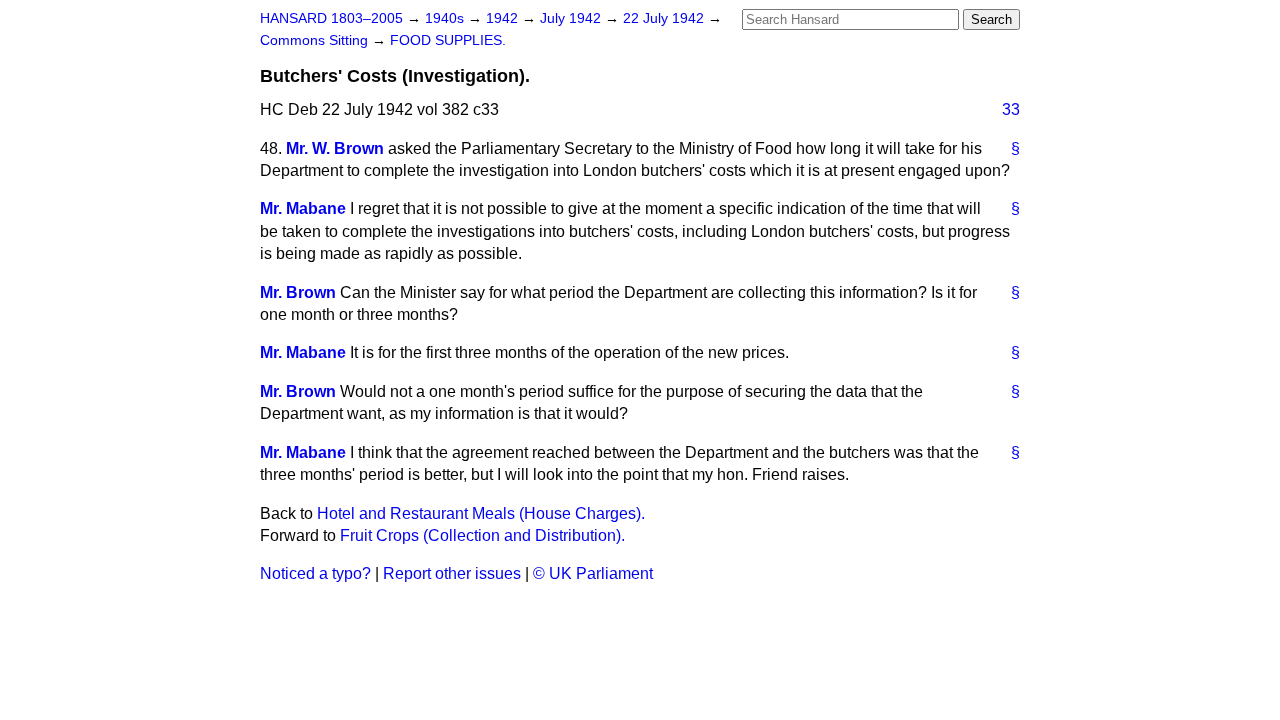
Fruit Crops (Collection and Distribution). (482, 535)
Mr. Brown (298, 292)
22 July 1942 (665, 18)
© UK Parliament (593, 573)
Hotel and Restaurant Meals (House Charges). (481, 513)
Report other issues (452, 573)
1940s (446, 18)
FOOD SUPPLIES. (448, 40)
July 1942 (572, 18)
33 (1011, 109)
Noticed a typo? (315, 573)
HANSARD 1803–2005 (331, 18)
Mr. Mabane (303, 208)
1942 (504, 18)
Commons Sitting (316, 40)
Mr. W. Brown (335, 148)
